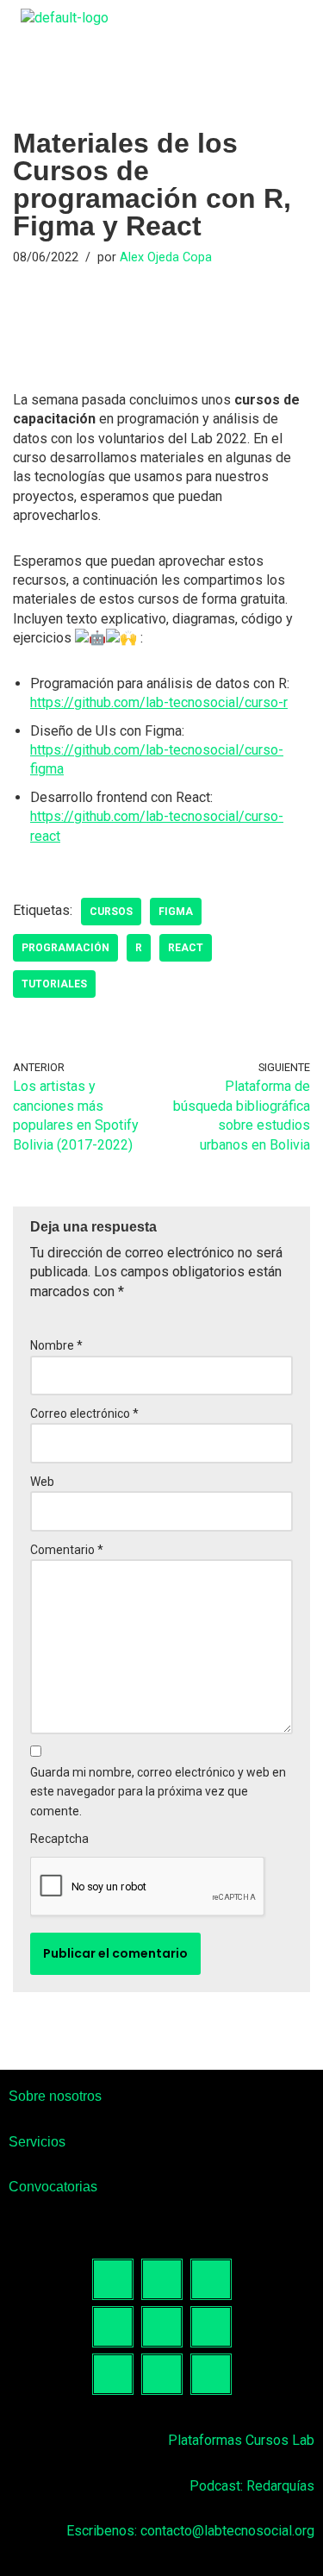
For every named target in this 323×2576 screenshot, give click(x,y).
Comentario (67, 1550)
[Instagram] (162, 2279)
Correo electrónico (84, 1413)
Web (42, 1482)
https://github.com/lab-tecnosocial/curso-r (159, 702)
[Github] (113, 2374)
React (186, 948)
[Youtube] (211, 2327)
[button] (308, 18)
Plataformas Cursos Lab (241, 2440)
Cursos (111, 912)
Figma (176, 912)
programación (65, 948)
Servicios (37, 2142)
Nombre (56, 1345)
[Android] (162, 2374)
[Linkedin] (113, 2327)
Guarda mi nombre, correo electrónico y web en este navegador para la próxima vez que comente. (158, 1792)
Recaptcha (59, 1839)
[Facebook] (113, 2279)
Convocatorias (53, 2187)
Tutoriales (54, 984)
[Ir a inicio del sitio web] (65, 18)
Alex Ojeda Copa (166, 257)
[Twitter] (162, 2327)
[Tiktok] (211, 2279)
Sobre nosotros (55, 2096)
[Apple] (211, 2374)
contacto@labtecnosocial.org (227, 2531)
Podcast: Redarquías (252, 2486)
